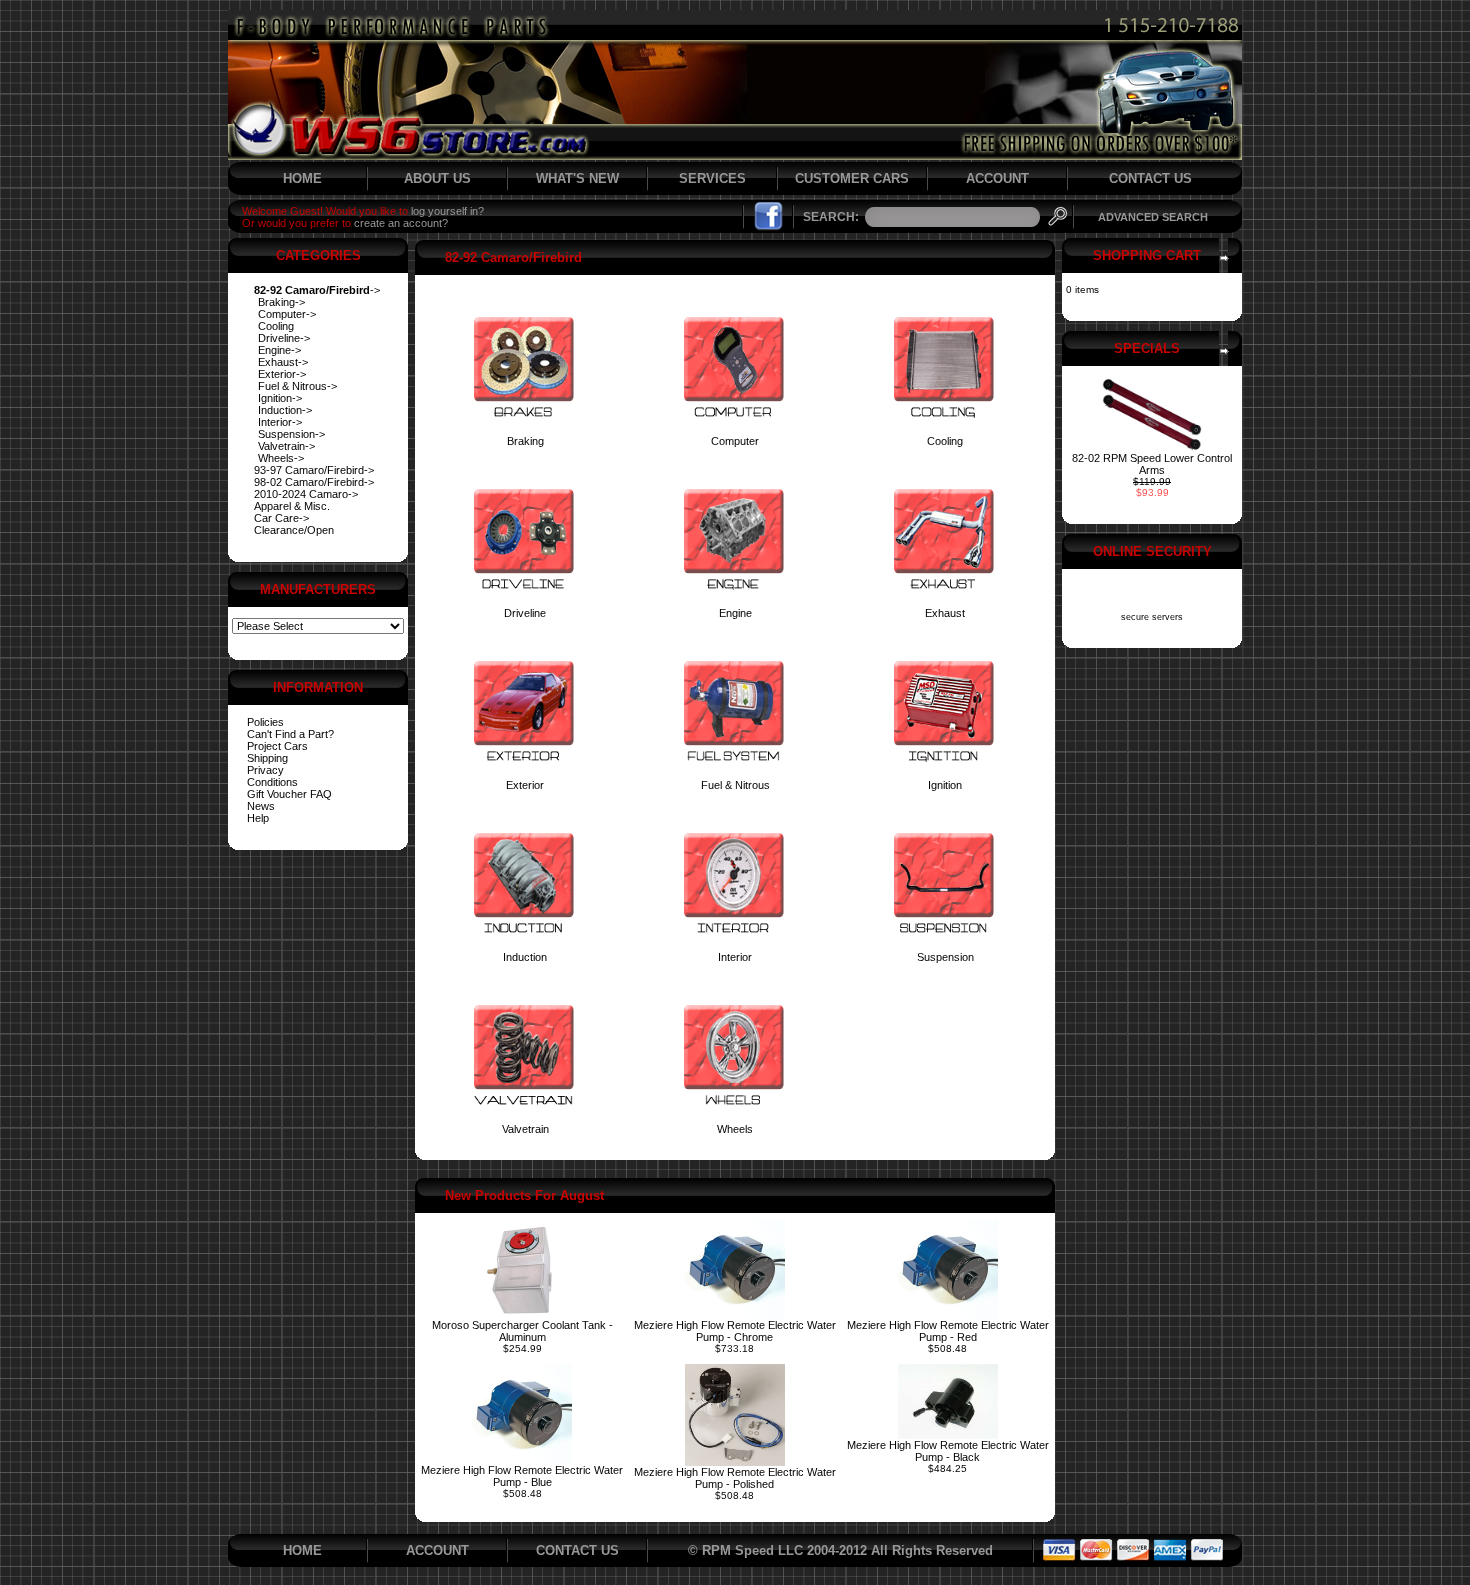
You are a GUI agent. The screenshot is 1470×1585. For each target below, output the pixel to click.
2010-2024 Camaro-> (306, 494)
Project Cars (277, 746)
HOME (302, 178)
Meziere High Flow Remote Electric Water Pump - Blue (522, 1476)
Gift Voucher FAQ (289, 794)
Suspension (945, 957)
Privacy (265, 770)
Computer (735, 441)
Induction (525, 957)
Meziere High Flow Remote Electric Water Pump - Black (948, 1451)
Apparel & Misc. (292, 506)
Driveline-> (284, 338)
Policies (265, 722)
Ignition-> (280, 398)
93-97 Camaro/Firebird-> (314, 470)
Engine (735, 613)
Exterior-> (282, 374)
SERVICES (712, 178)
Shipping (267, 758)
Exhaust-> (283, 362)
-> (317, 290)
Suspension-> (291, 434)
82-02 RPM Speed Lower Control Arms (1152, 464)
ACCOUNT (997, 178)
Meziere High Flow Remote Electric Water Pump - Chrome (735, 1331)
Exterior (525, 785)
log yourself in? (447, 211)
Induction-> (285, 410)
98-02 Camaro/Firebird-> (314, 482)
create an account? (401, 223)
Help (258, 818)
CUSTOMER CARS (852, 178)
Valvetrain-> (286, 446)
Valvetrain (525, 1129)
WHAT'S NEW (577, 178)
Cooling (276, 326)
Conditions (272, 782)
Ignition (945, 785)
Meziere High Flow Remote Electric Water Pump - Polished (735, 1478)
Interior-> (280, 422)
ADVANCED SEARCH (1153, 217)
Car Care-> (281, 518)
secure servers (1152, 617)
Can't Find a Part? (290, 734)
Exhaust (945, 613)
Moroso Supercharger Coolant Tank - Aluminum (522, 1331)
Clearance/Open (294, 530)
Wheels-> (281, 458)
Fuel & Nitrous (735, 785)
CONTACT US (1150, 178)
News (261, 806)
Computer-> (287, 314)
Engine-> (279, 350)
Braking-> (281, 302)
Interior (735, 957)
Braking (525, 441)
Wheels (735, 1129)
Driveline (525, 613)
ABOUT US (437, 178)
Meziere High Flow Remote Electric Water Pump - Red (948, 1331)
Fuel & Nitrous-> (297, 386)
